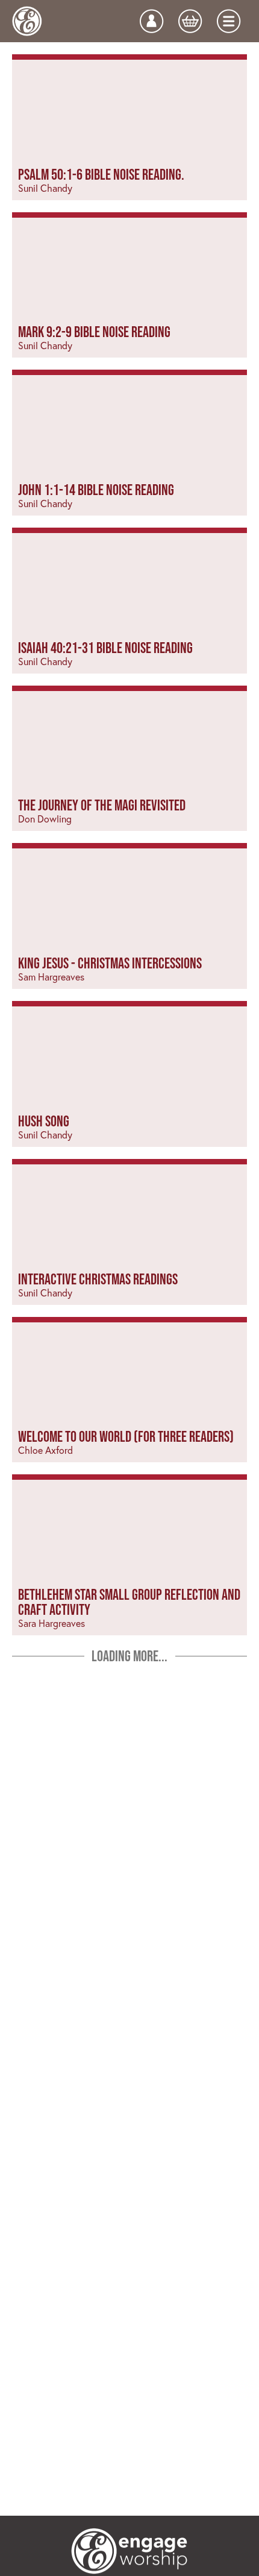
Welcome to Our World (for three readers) (126, 1436)
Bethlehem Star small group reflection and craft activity (129, 1602)
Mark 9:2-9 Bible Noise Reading (94, 332)
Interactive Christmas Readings (98, 1279)
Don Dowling (45, 819)
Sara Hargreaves (51, 1623)
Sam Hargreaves (51, 977)
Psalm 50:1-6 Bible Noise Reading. (101, 174)
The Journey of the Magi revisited (102, 805)
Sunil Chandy (45, 188)
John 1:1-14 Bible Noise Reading (96, 490)
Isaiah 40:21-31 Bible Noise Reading (105, 648)
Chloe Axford (45, 1450)
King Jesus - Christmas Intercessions (110, 963)
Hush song (44, 1121)
